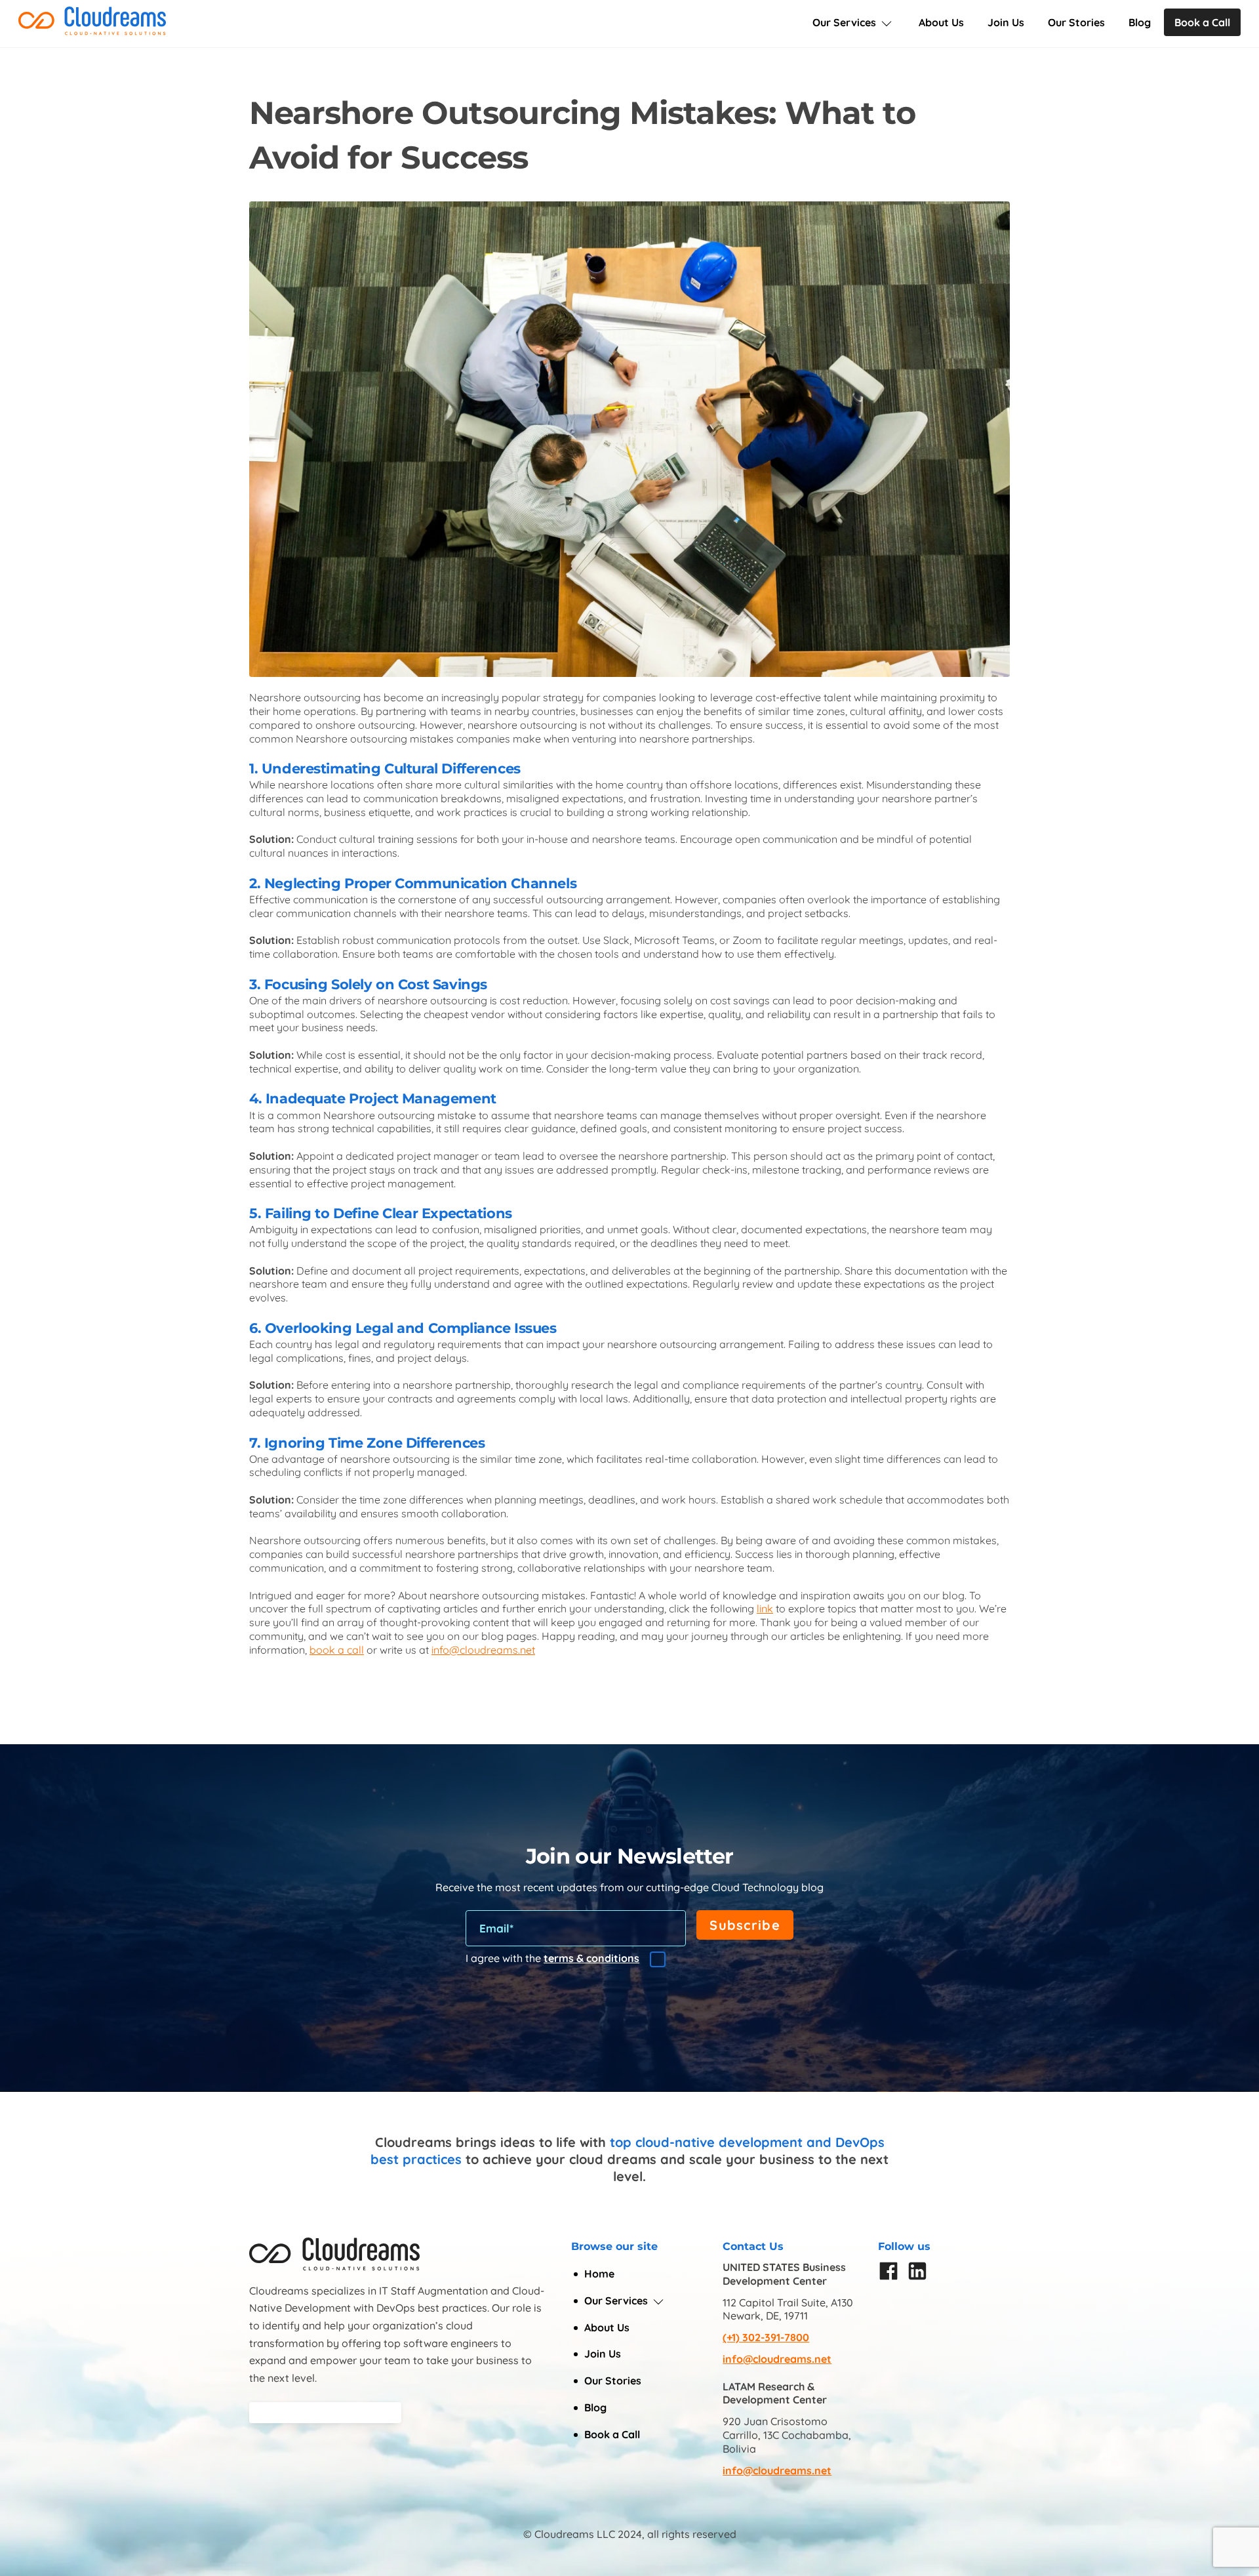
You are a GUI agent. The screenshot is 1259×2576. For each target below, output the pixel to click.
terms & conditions (591, 1958)
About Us (941, 22)
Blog (1140, 22)
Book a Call (1202, 22)
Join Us (1006, 22)
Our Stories (1076, 22)
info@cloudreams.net (777, 2359)
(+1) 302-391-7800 (766, 2337)
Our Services (844, 22)
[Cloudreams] (92, 30)
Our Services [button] (616, 2300)
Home (599, 2274)
